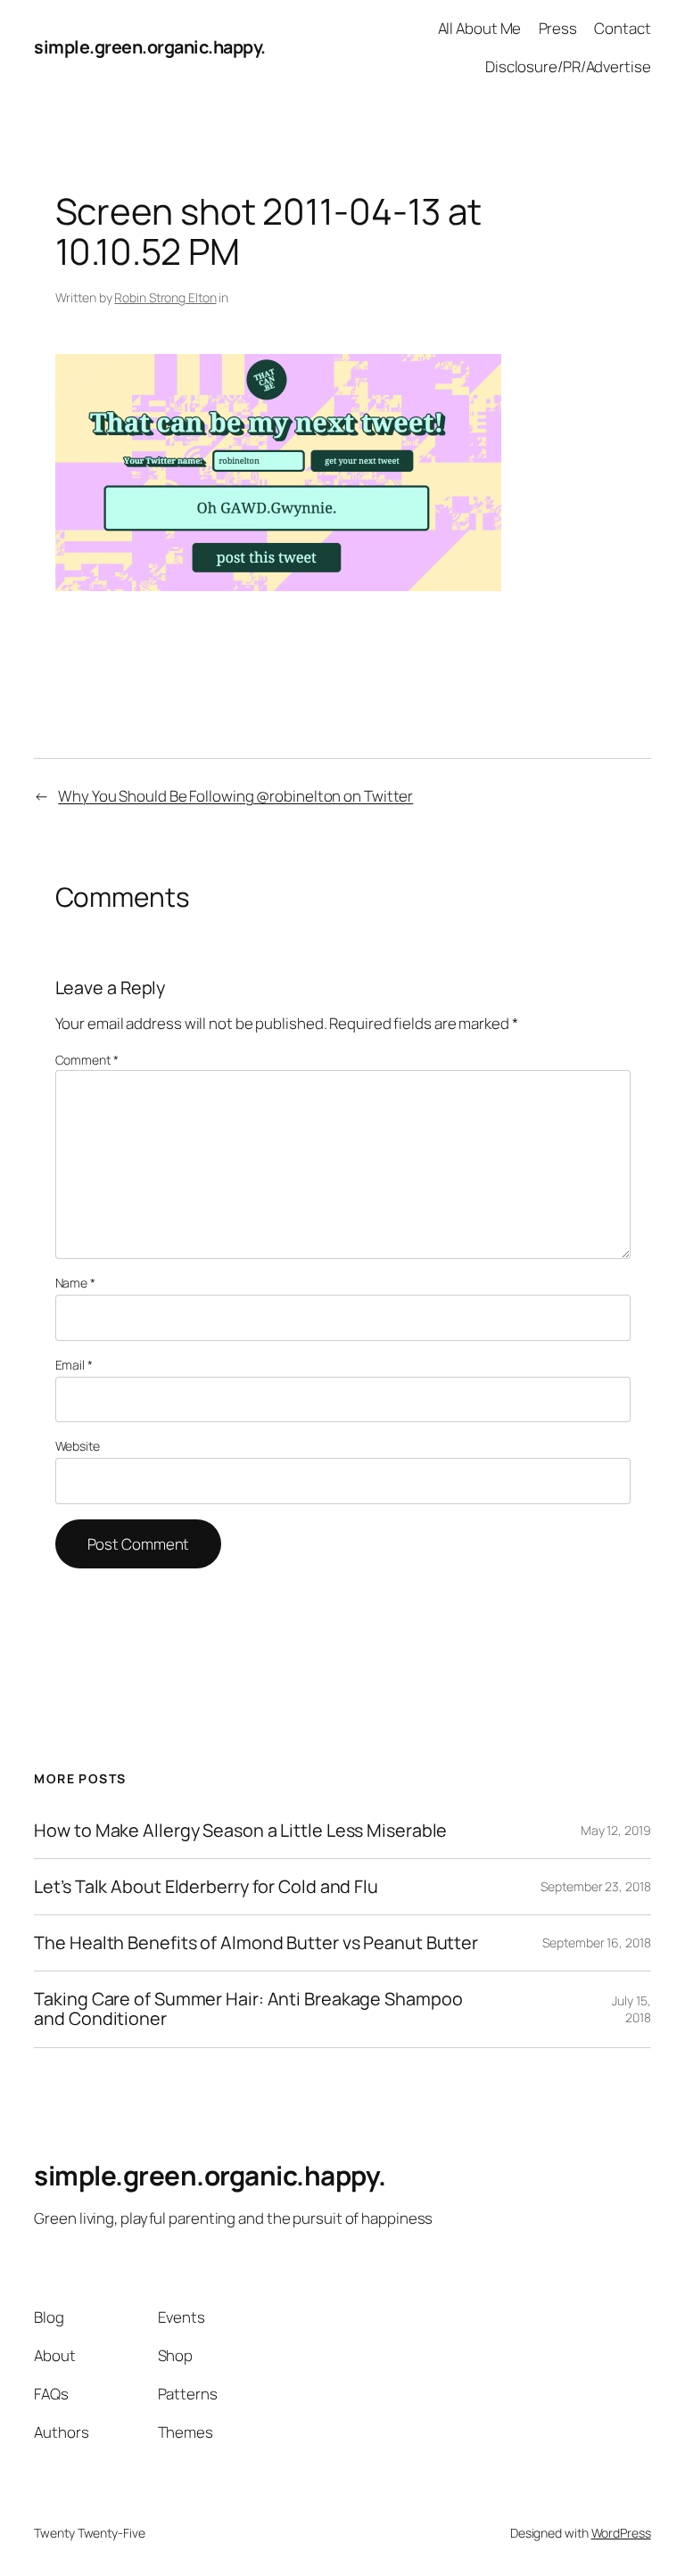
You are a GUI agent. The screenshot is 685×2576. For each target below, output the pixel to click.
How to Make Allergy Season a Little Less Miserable (240, 1831)
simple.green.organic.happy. (150, 47)
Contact (622, 28)
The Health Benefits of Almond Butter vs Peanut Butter (256, 1943)
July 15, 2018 (631, 2009)
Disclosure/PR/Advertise (568, 66)
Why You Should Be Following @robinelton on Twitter (235, 796)
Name (75, 1283)
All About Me (480, 28)
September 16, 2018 (596, 1942)
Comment (87, 1060)
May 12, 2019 (616, 1830)
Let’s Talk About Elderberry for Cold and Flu (206, 1887)
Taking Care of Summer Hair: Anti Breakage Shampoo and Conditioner (248, 2009)
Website (78, 1446)
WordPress (621, 2533)
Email (74, 1365)
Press (558, 28)
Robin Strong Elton (165, 297)
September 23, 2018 (595, 1886)
